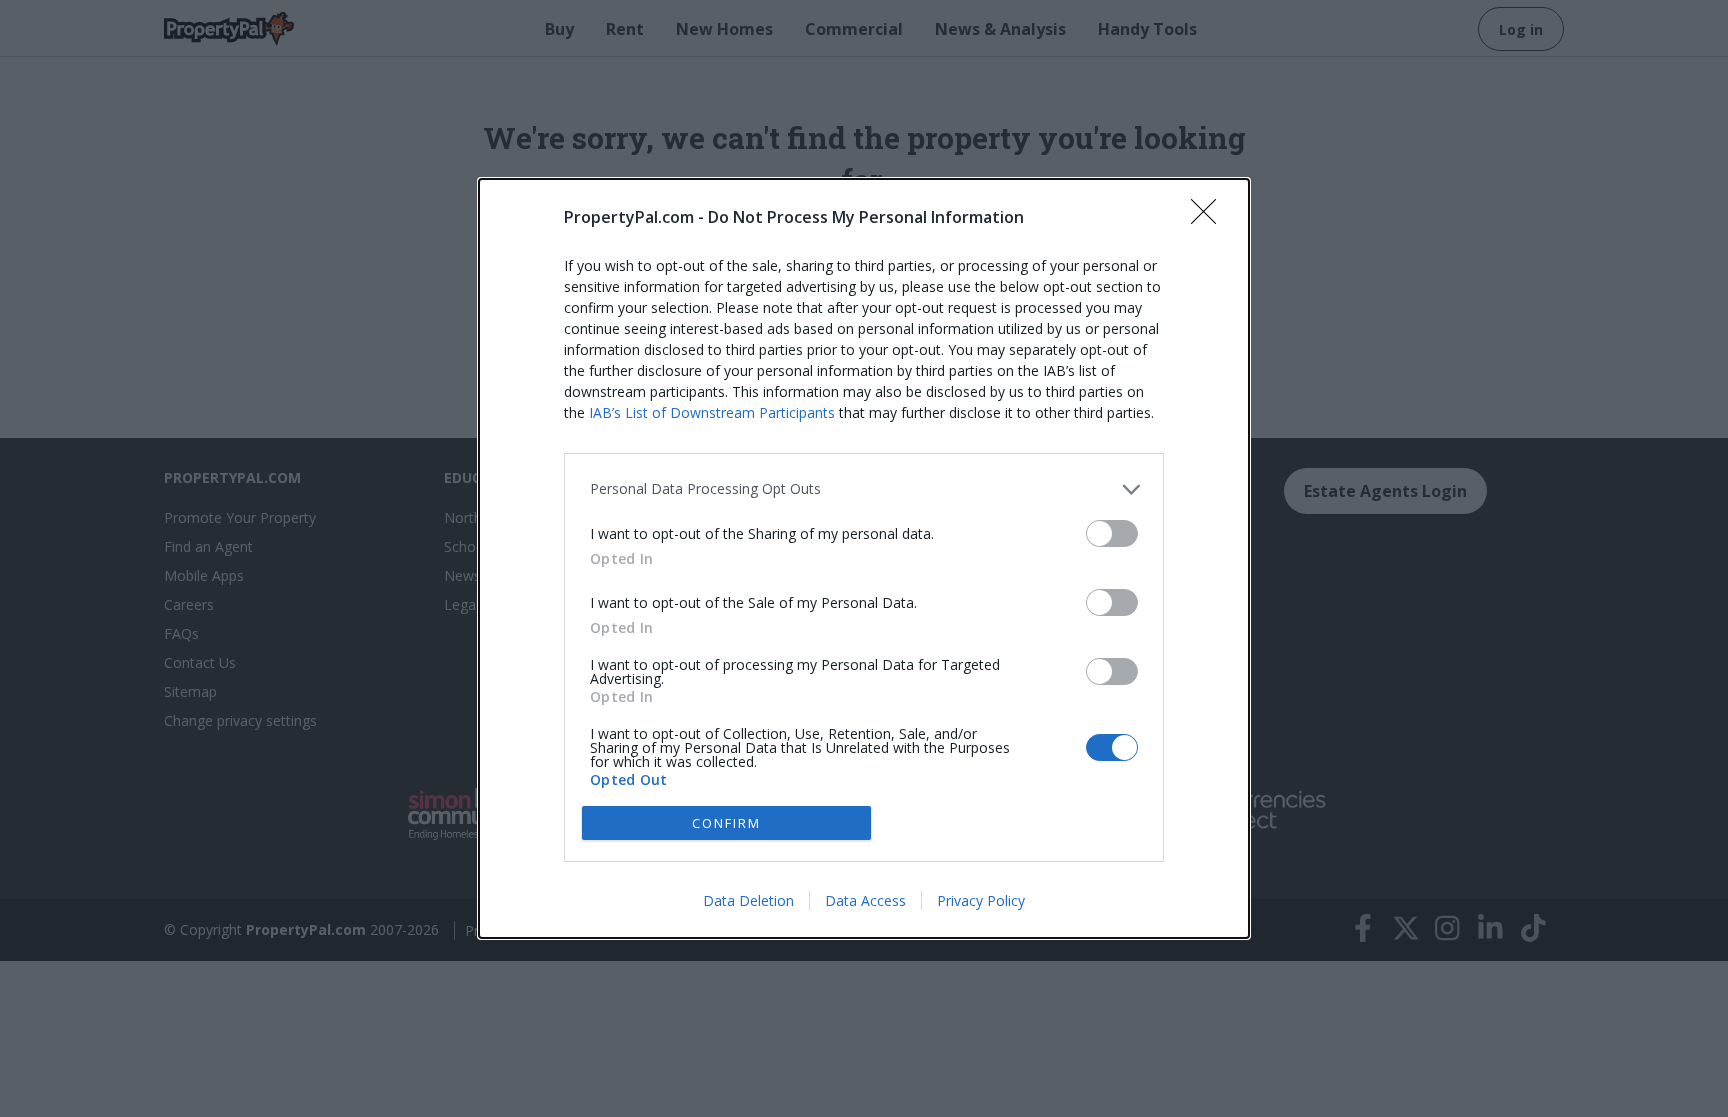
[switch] (1112, 533)
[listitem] (864, 489)
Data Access (865, 900)
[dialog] (864, 558)
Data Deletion (748, 900)
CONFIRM (726, 823)
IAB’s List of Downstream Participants (712, 412)
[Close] (1210, 218)
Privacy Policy (981, 900)
